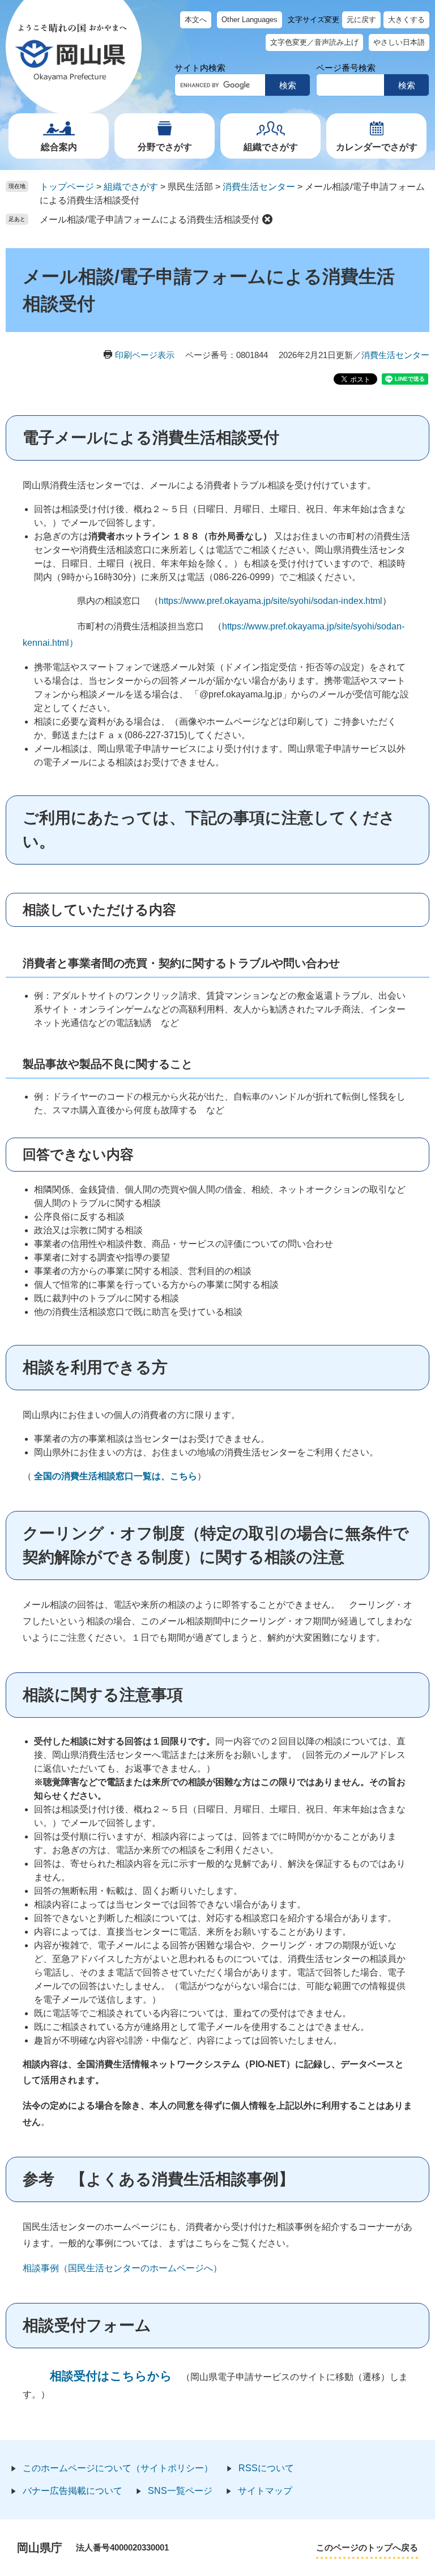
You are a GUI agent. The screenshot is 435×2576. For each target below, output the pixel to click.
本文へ (196, 20)
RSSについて (266, 2468)
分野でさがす (165, 147)
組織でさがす (271, 147)
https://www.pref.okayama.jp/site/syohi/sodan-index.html (270, 601)
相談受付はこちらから (111, 2376)
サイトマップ (265, 2491)
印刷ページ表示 (145, 355)
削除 (267, 219)
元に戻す (361, 20)
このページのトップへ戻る (367, 2547)
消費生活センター (259, 187)
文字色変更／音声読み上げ (314, 42)
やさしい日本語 (399, 42)
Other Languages (250, 20)
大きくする (406, 20)
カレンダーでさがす (377, 147)
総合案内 (59, 147)
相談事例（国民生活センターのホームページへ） (122, 2268)
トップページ (67, 187)
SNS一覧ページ (180, 2491)
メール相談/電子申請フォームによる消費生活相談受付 (150, 220)
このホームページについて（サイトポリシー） (118, 2468)
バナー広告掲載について (72, 2491)
